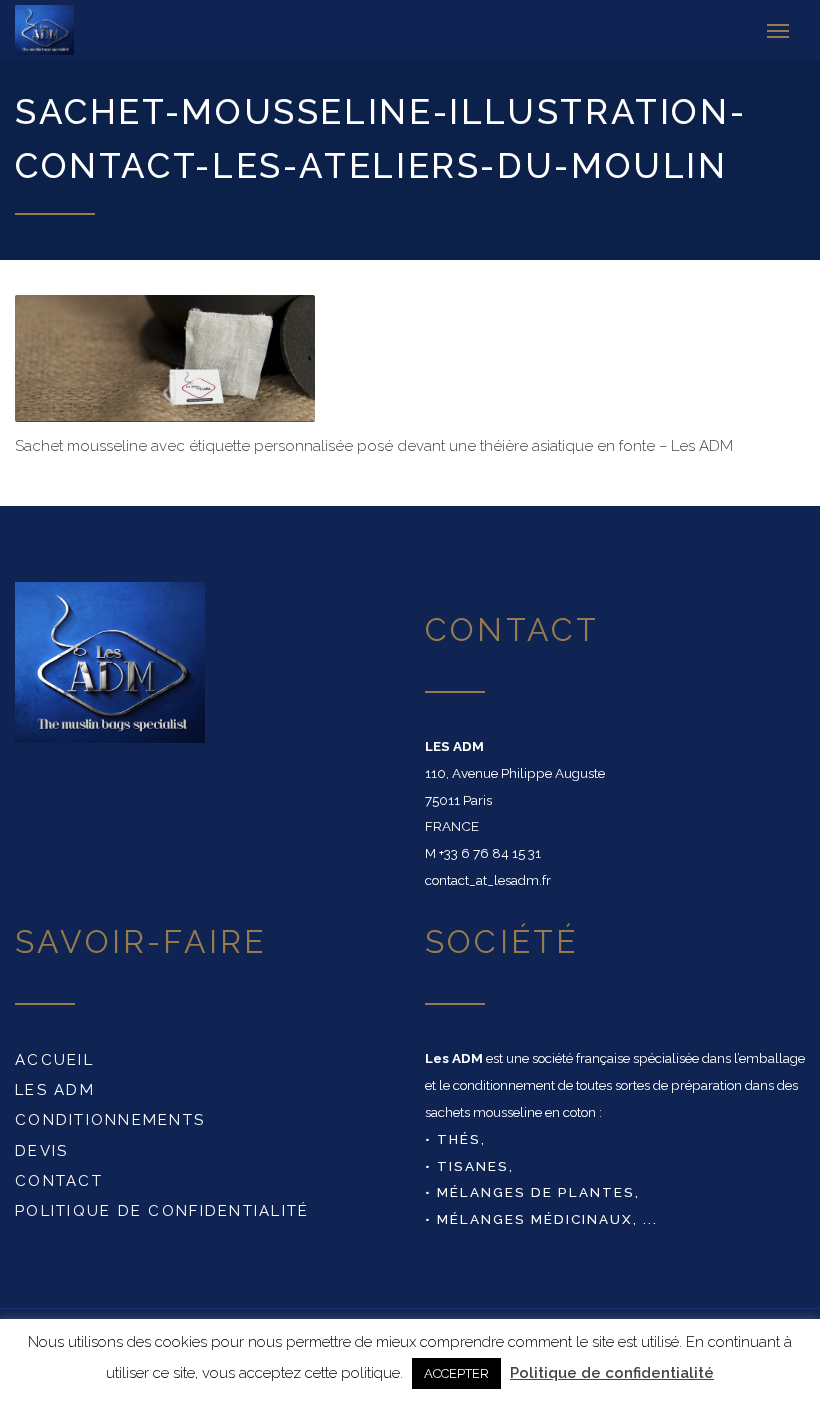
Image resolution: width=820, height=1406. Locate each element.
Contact (59, 1181)
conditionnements (110, 1120)
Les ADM (55, 1090)
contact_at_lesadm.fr (488, 880)
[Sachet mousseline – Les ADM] (68, 30)
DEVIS (41, 1151)
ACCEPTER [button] (456, 1373)
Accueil (54, 1060)
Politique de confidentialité (162, 1211)
